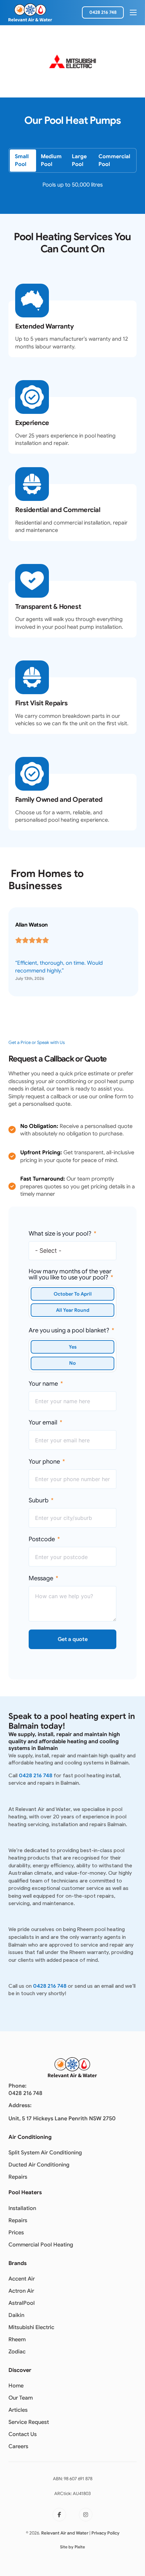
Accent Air (22, 2279)
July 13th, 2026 (30, 978)
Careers (18, 2446)
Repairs (18, 2177)
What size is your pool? (60, 1234)
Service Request (29, 2422)
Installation (22, 2208)
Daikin (16, 2315)
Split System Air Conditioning (45, 2153)
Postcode (42, 1539)
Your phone (44, 1462)
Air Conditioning (30, 2137)
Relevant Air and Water (65, 2533)
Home (16, 2386)
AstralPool (22, 2303)
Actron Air (21, 2291)
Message (41, 1578)
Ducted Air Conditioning (39, 2165)
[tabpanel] (73, 189)
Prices (16, 2232)
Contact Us (23, 2434)
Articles (18, 2410)
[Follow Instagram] (86, 2515)
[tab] (23, 160)
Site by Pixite (72, 2547)
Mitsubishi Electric (31, 2327)
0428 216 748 (103, 12)
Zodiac (17, 2352)
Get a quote (72, 1639)
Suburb (39, 1500)
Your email (43, 1422)
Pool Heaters (25, 2192)
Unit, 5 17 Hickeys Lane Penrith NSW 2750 (62, 2118)
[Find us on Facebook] (59, 2515)
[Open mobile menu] (133, 12)
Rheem (17, 2339)
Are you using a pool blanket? (69, 1330)
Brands (18, 2263)
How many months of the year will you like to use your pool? (70, 1274)
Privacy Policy (105, 2533)
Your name (43, 1384)
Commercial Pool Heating (41, 2245)
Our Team (21, 2398)
